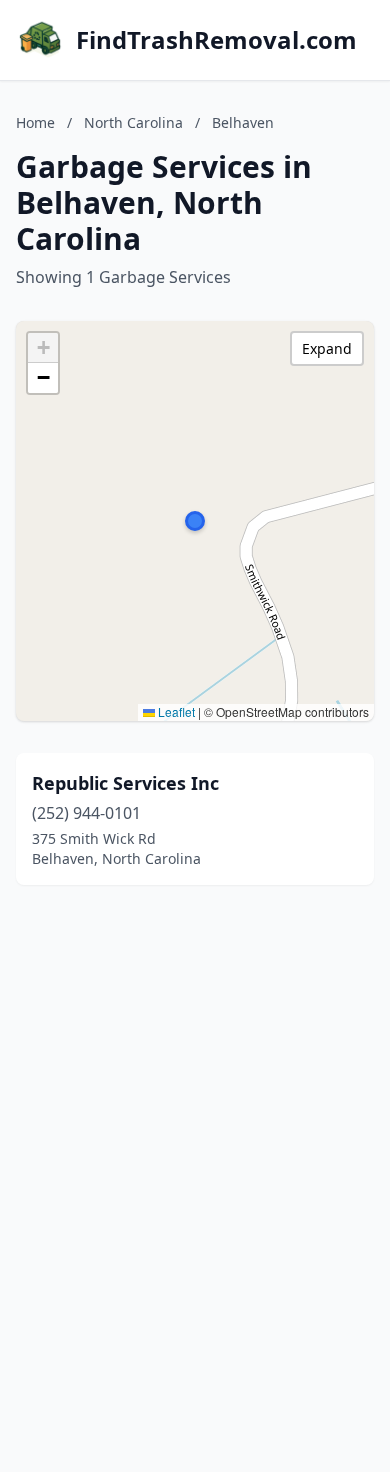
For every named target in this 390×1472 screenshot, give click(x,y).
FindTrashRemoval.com (216, 40)
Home (35, 122)
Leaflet (175, 711)
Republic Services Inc (125, 783)
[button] (195, 521)
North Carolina (133, 122)
